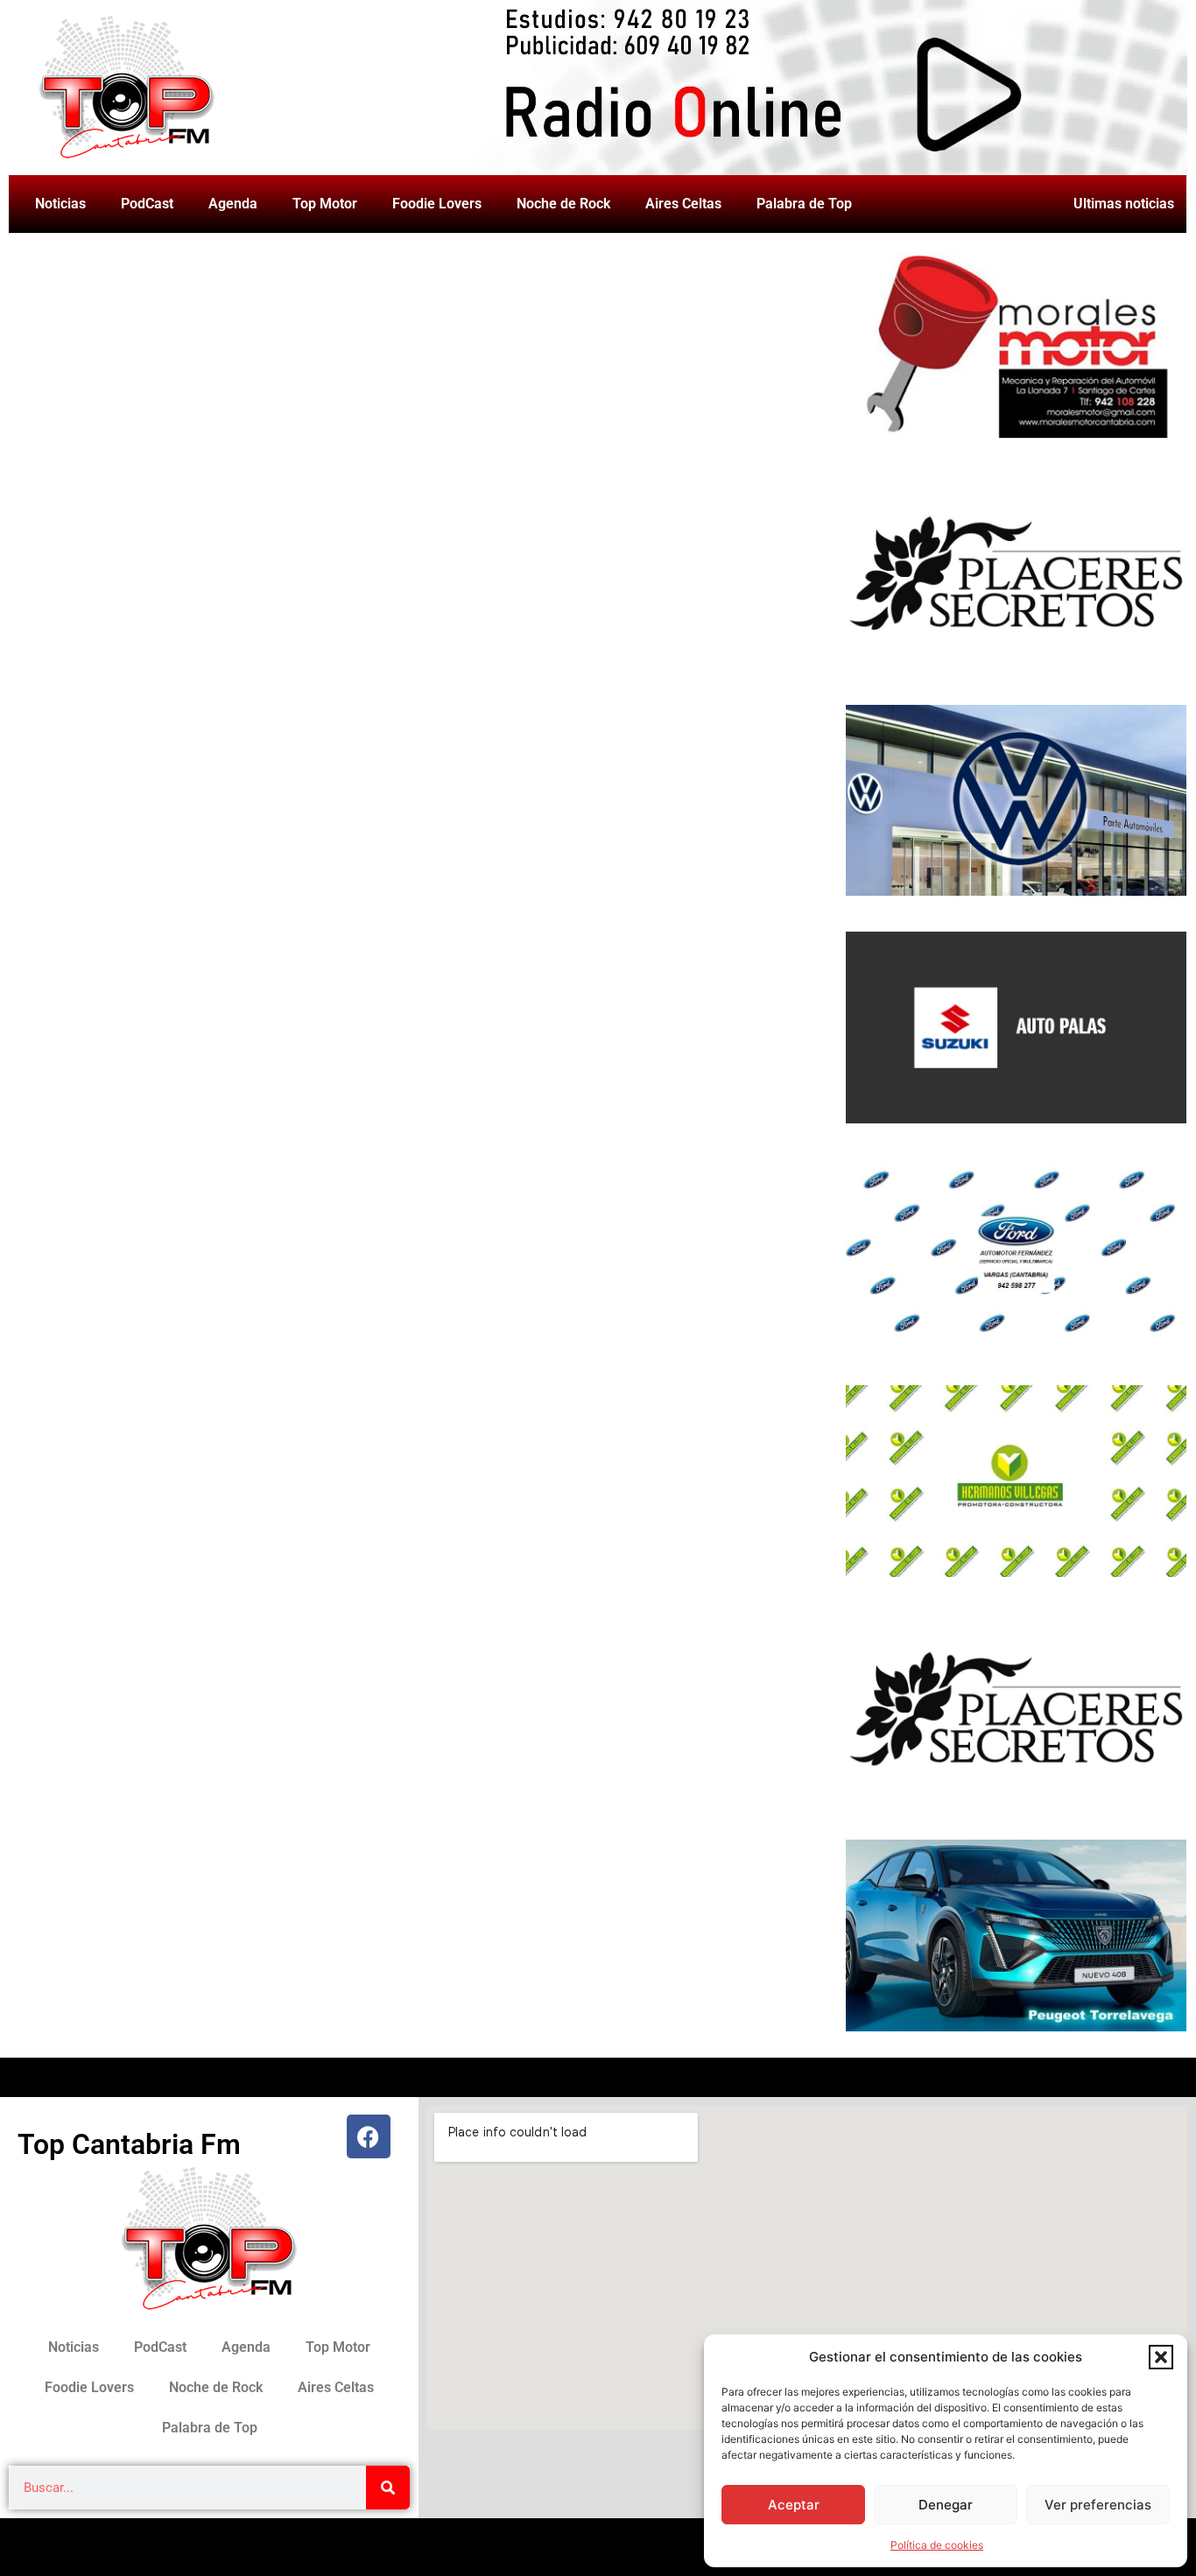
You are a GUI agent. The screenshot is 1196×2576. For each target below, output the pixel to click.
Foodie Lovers (437, 204)
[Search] (388, 2488)
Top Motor (325, 204)
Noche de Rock (563, 204)
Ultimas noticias (1124, 204)
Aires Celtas (683, 204)
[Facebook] (369, 2136)
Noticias (60, 204)
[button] (1161, 2357)
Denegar (946, 2505)
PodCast (147, 204)
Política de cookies (937, 2545)
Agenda (233, 204)
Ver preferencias (1098, 2505)
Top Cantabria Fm (129, 2144)
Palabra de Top (804, 204)
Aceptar (794, 2505)
